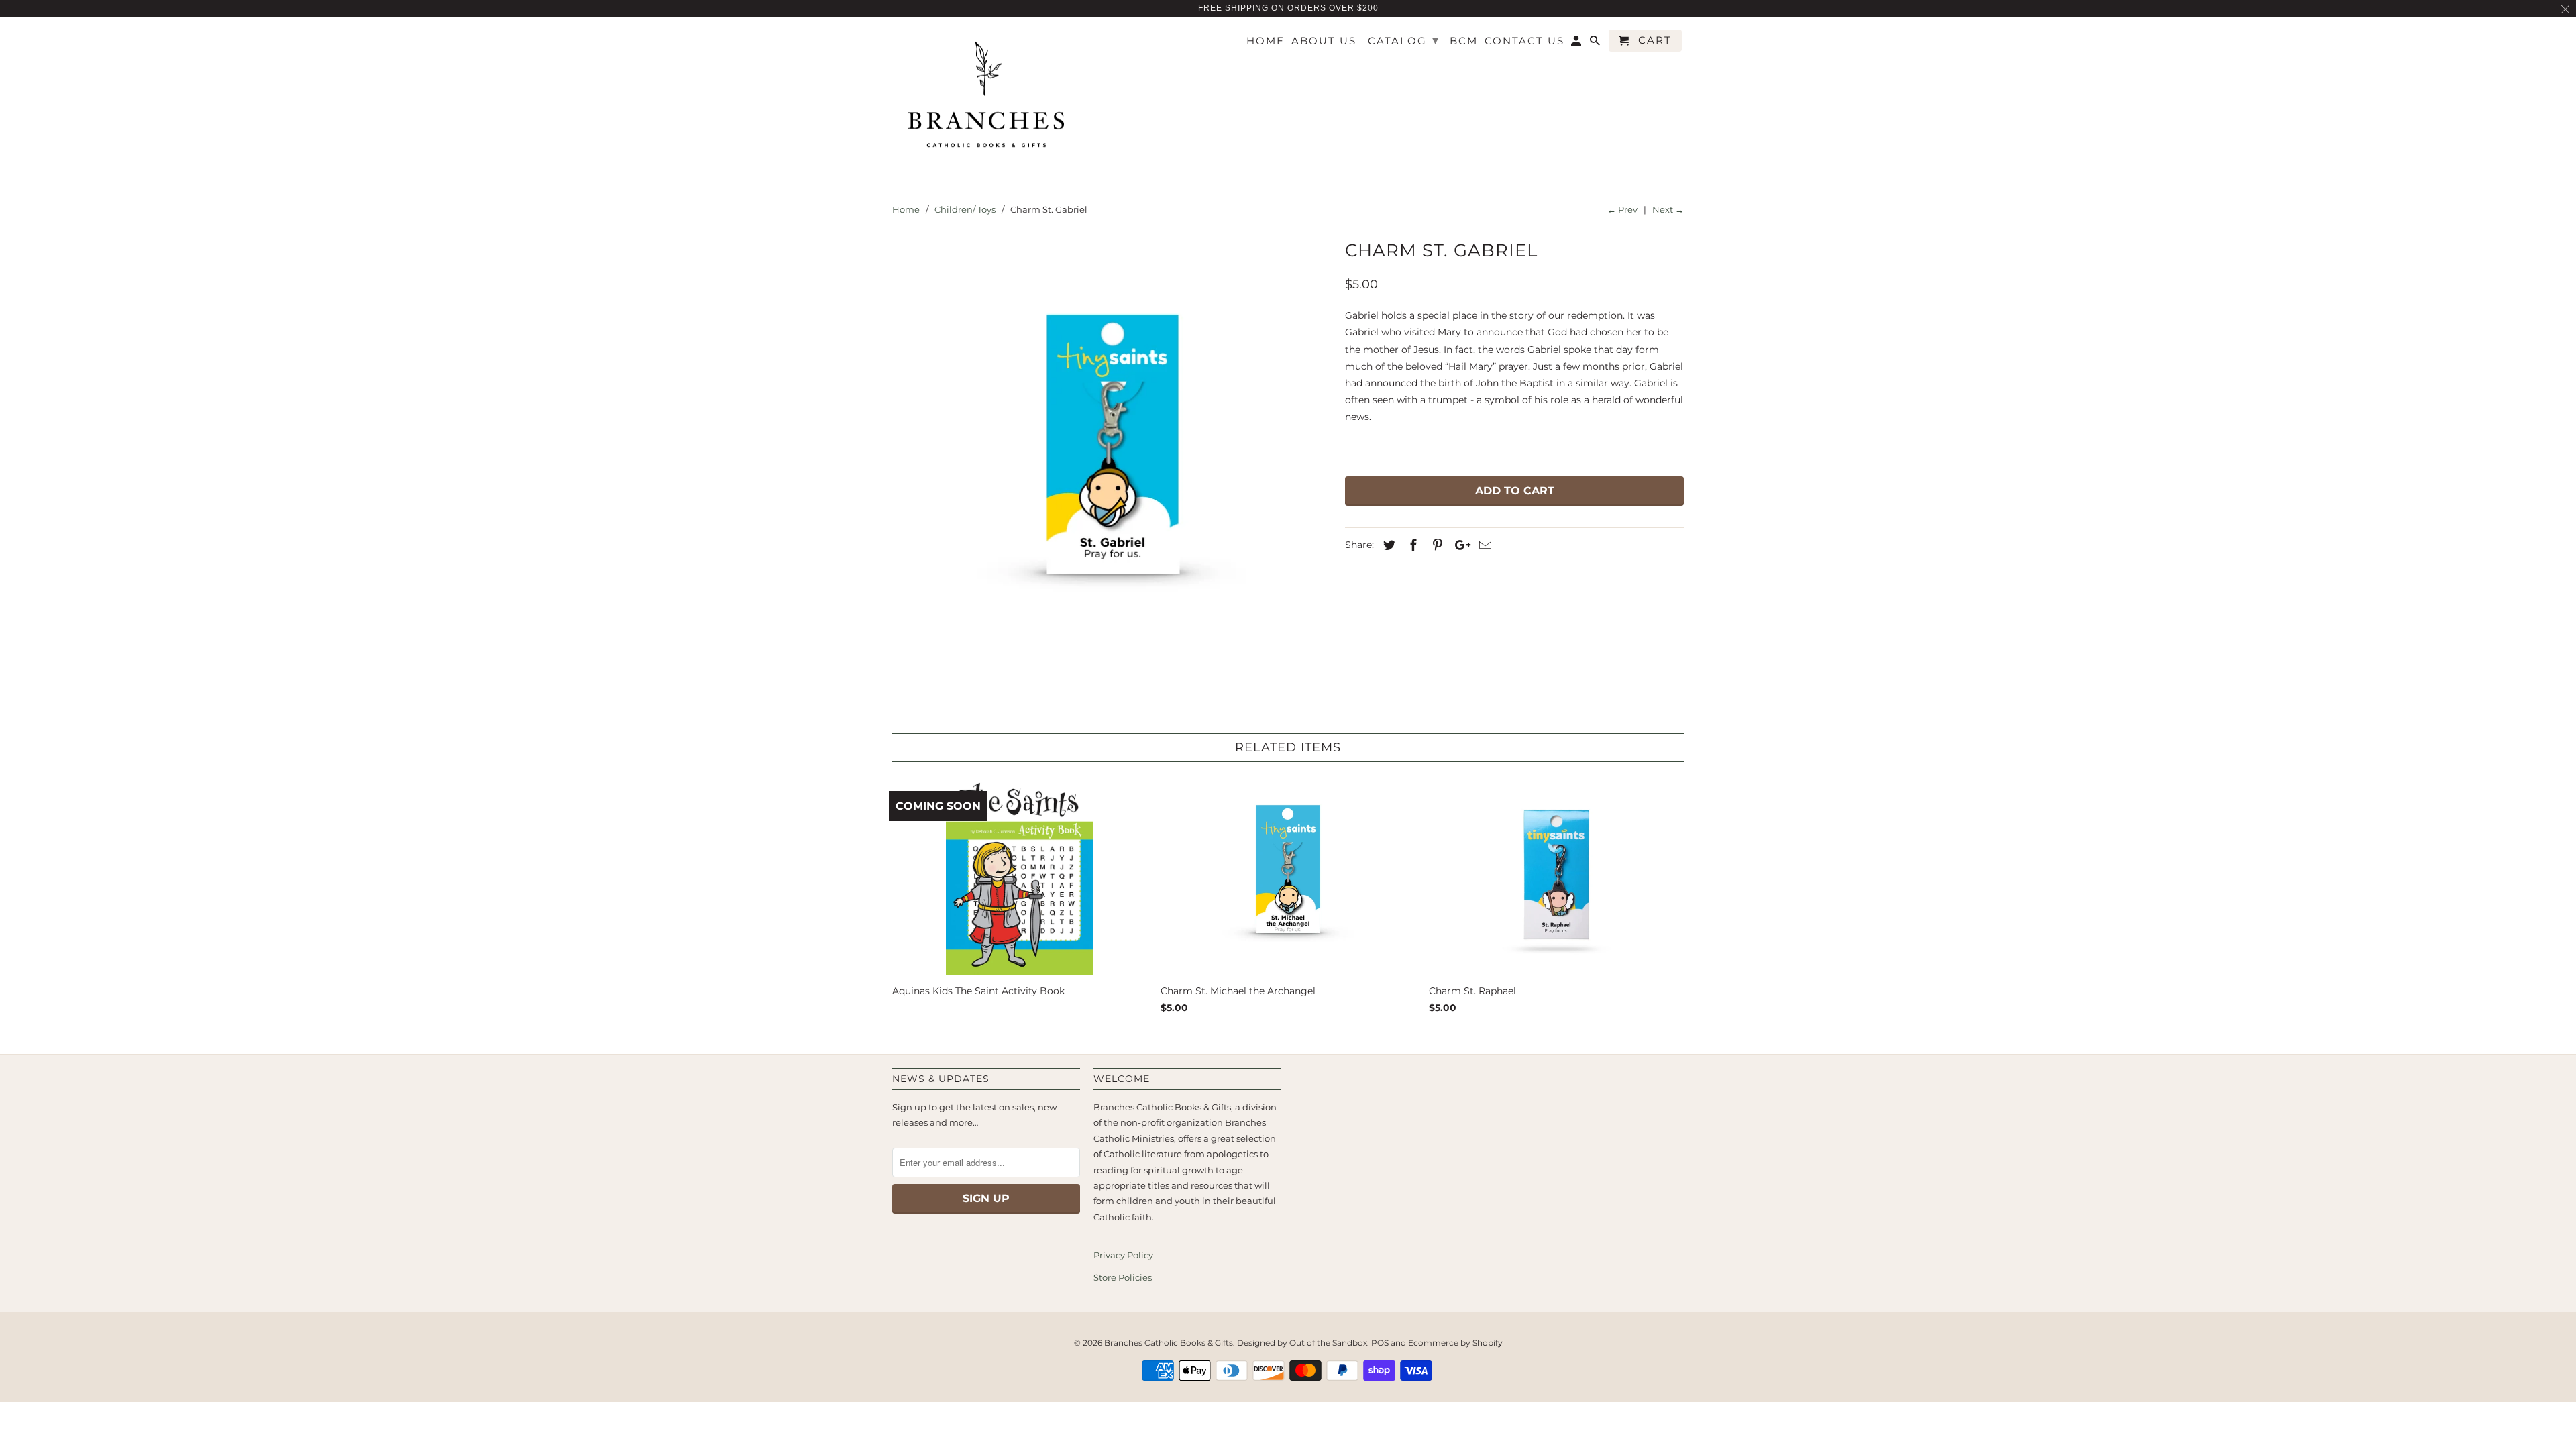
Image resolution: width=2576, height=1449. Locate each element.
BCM (1464, 41)
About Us (1324, 41)
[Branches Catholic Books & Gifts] (986, 98)
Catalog (1404, 40)
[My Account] (1577, 43)
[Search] (1596, 43)
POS (1380, 1343)
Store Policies (1123, 1277)
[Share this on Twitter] (1387, 545)
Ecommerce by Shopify (1455, 1343)
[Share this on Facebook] (1411, 545)
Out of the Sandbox (1328, 1343)
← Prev (1622, 209)
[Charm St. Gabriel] (1112, 454)
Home (1266, 41)
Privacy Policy (1123, 1255)
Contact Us (1524, 41)
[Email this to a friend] (1483, 545)
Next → (1668, 209)
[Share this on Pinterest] (1436, 545)
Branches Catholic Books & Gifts (1169, 1343)
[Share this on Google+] (1459, 545)
